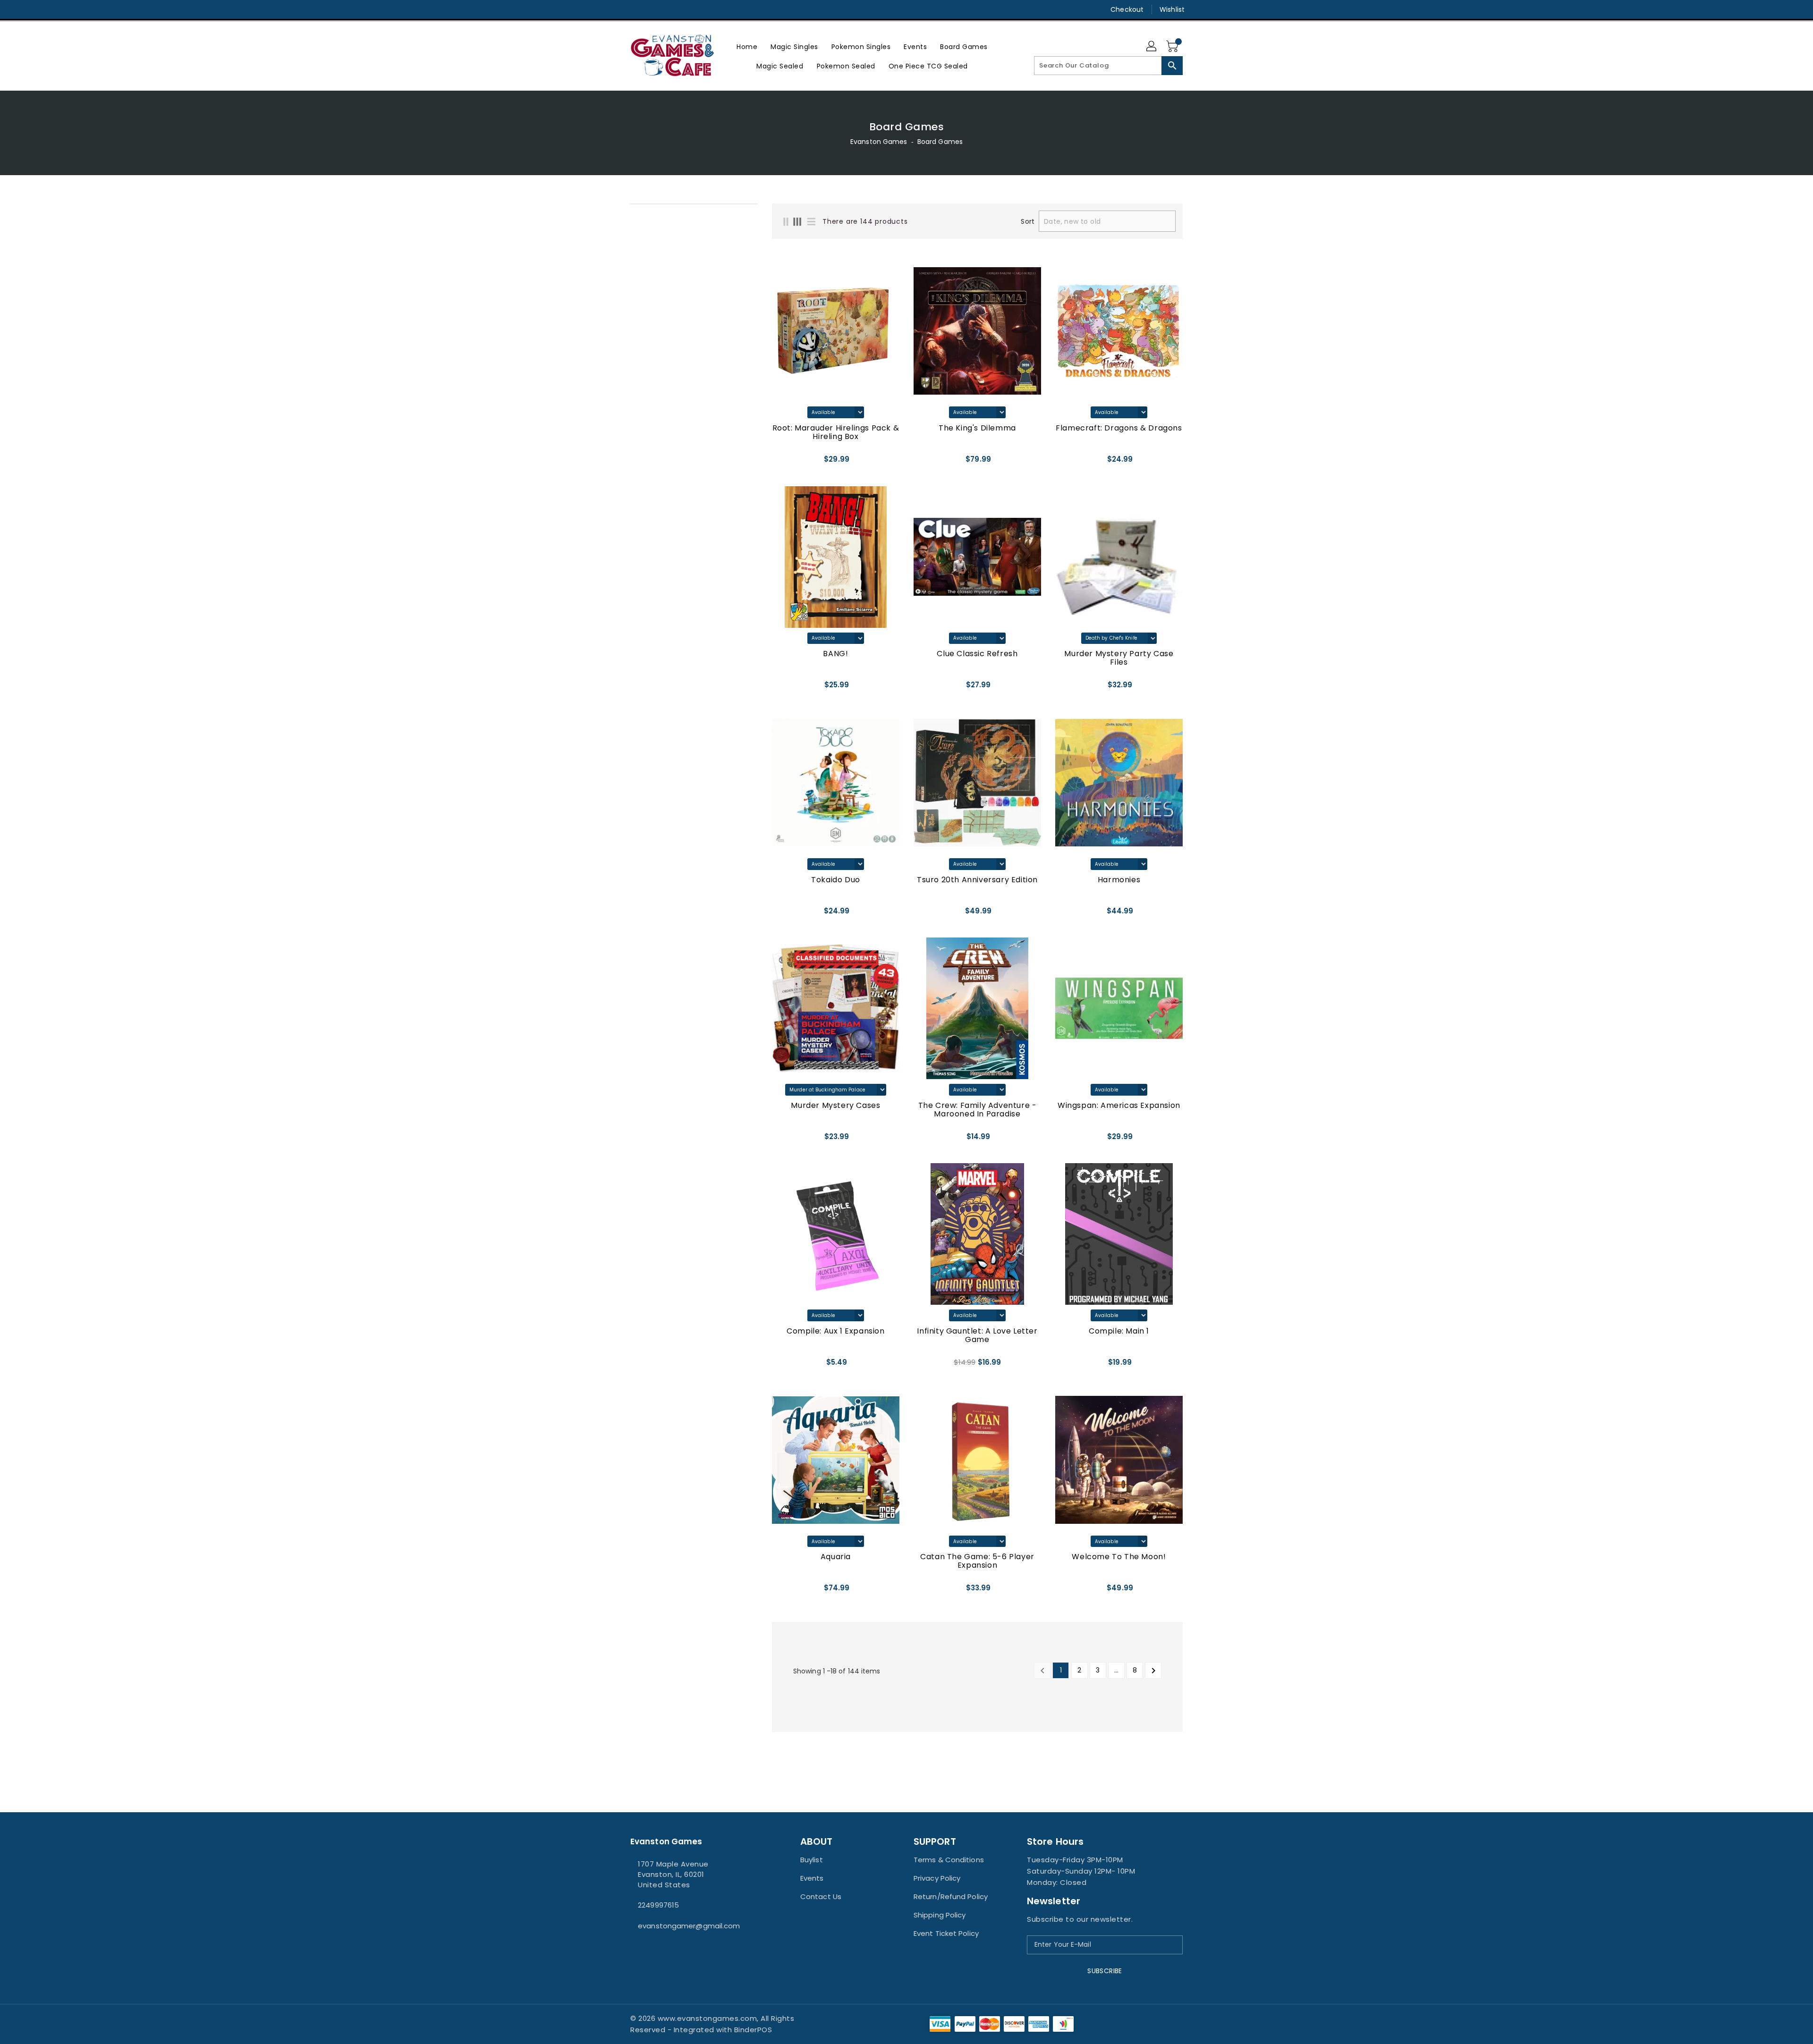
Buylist (812, 1860)
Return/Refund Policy (951, 1896)
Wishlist (1172, 9)
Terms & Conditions (949, 1860)
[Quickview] (782, 463)
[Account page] (1152, 47)
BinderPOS (753, 2030)
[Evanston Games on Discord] (653, 9)
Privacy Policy (937, 1878)
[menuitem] (747, 46)
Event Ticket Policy (946, 1933)
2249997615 (658, 1905)
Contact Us (821, 1896)
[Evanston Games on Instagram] (635, 9)
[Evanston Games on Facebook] (617, 9)
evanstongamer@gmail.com (689, 1926)
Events (812, 1878)
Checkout (1127, 9)
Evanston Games (879, 142)
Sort (1027, 221)
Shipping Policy (940, 1915)
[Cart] (1173, 47)
